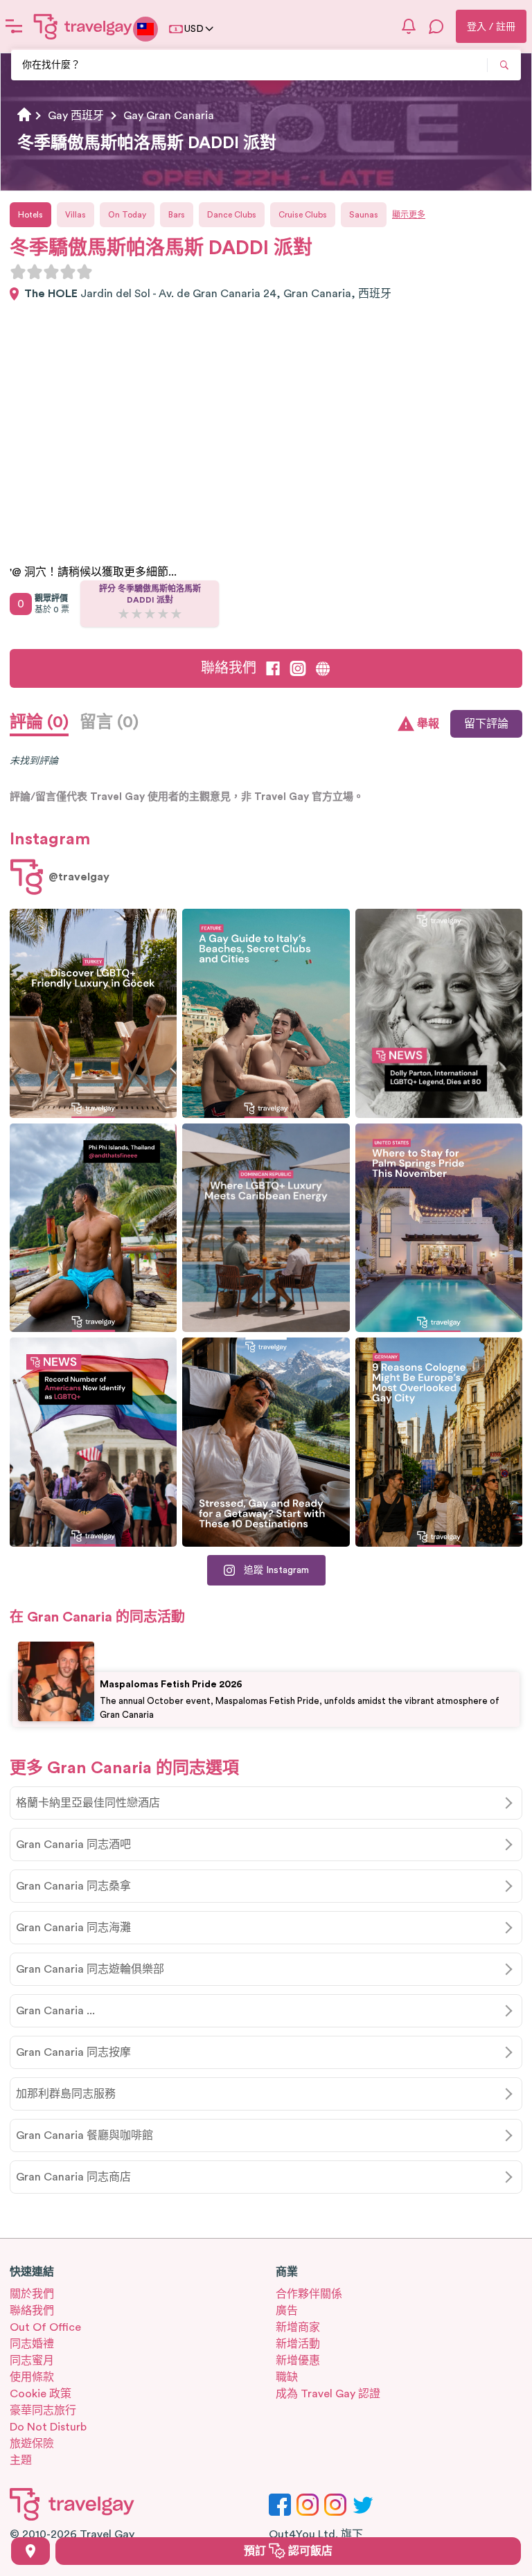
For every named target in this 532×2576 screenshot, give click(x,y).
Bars (177, 215)
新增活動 (298, 2344)
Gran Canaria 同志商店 (73, 2177)
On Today (127, 215)
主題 (21, 2460)
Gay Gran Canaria (169, 116)
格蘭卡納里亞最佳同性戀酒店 (88, 1803)
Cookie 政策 (41, 2394)
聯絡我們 (229, 668)
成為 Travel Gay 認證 (328, 2394)
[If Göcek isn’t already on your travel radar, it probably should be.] (93, 1013)
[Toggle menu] (14, 26)
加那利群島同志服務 (66, 2094)
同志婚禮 (32, 2344)
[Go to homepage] (83, 26)
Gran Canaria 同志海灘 (73, 1928)
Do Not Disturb (48, 2427)
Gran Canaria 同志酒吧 (73, 1845)
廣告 (287, 2311)
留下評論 (486, 724)
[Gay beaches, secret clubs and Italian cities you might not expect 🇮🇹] (266, 1013)
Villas (76, 215)
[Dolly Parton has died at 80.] (439, 1013)
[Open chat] (436, 26)
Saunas (364, 215)
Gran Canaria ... (55, 2011)
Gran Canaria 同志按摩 (73, 2052)
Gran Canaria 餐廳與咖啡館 (85, 2135)
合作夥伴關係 (309, 2294)
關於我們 (32, 2294)
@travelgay (79, 877)
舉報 (428, 724)
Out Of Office (45, 2327)
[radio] (18, 272)
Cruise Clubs (303, 215)
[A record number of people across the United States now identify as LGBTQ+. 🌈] (93, 1442)
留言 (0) (109, 722)
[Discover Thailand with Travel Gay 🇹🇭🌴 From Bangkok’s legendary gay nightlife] (93, 1228)
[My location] (30, 2551)
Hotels (30, 215)
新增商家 (298, 2327)
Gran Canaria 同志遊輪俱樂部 (90, 1969)
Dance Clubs (232, 215)
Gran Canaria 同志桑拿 (73, 1886)
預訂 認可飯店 (288, 2551)
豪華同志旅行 (43, 2410)
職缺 (287, 2377)
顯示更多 (409, 215)
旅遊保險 (32, 2444)
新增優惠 (298, 2361)
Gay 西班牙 (76, 116)
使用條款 (32, 2377)
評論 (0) (39, 722)
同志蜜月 (32, 2361)
